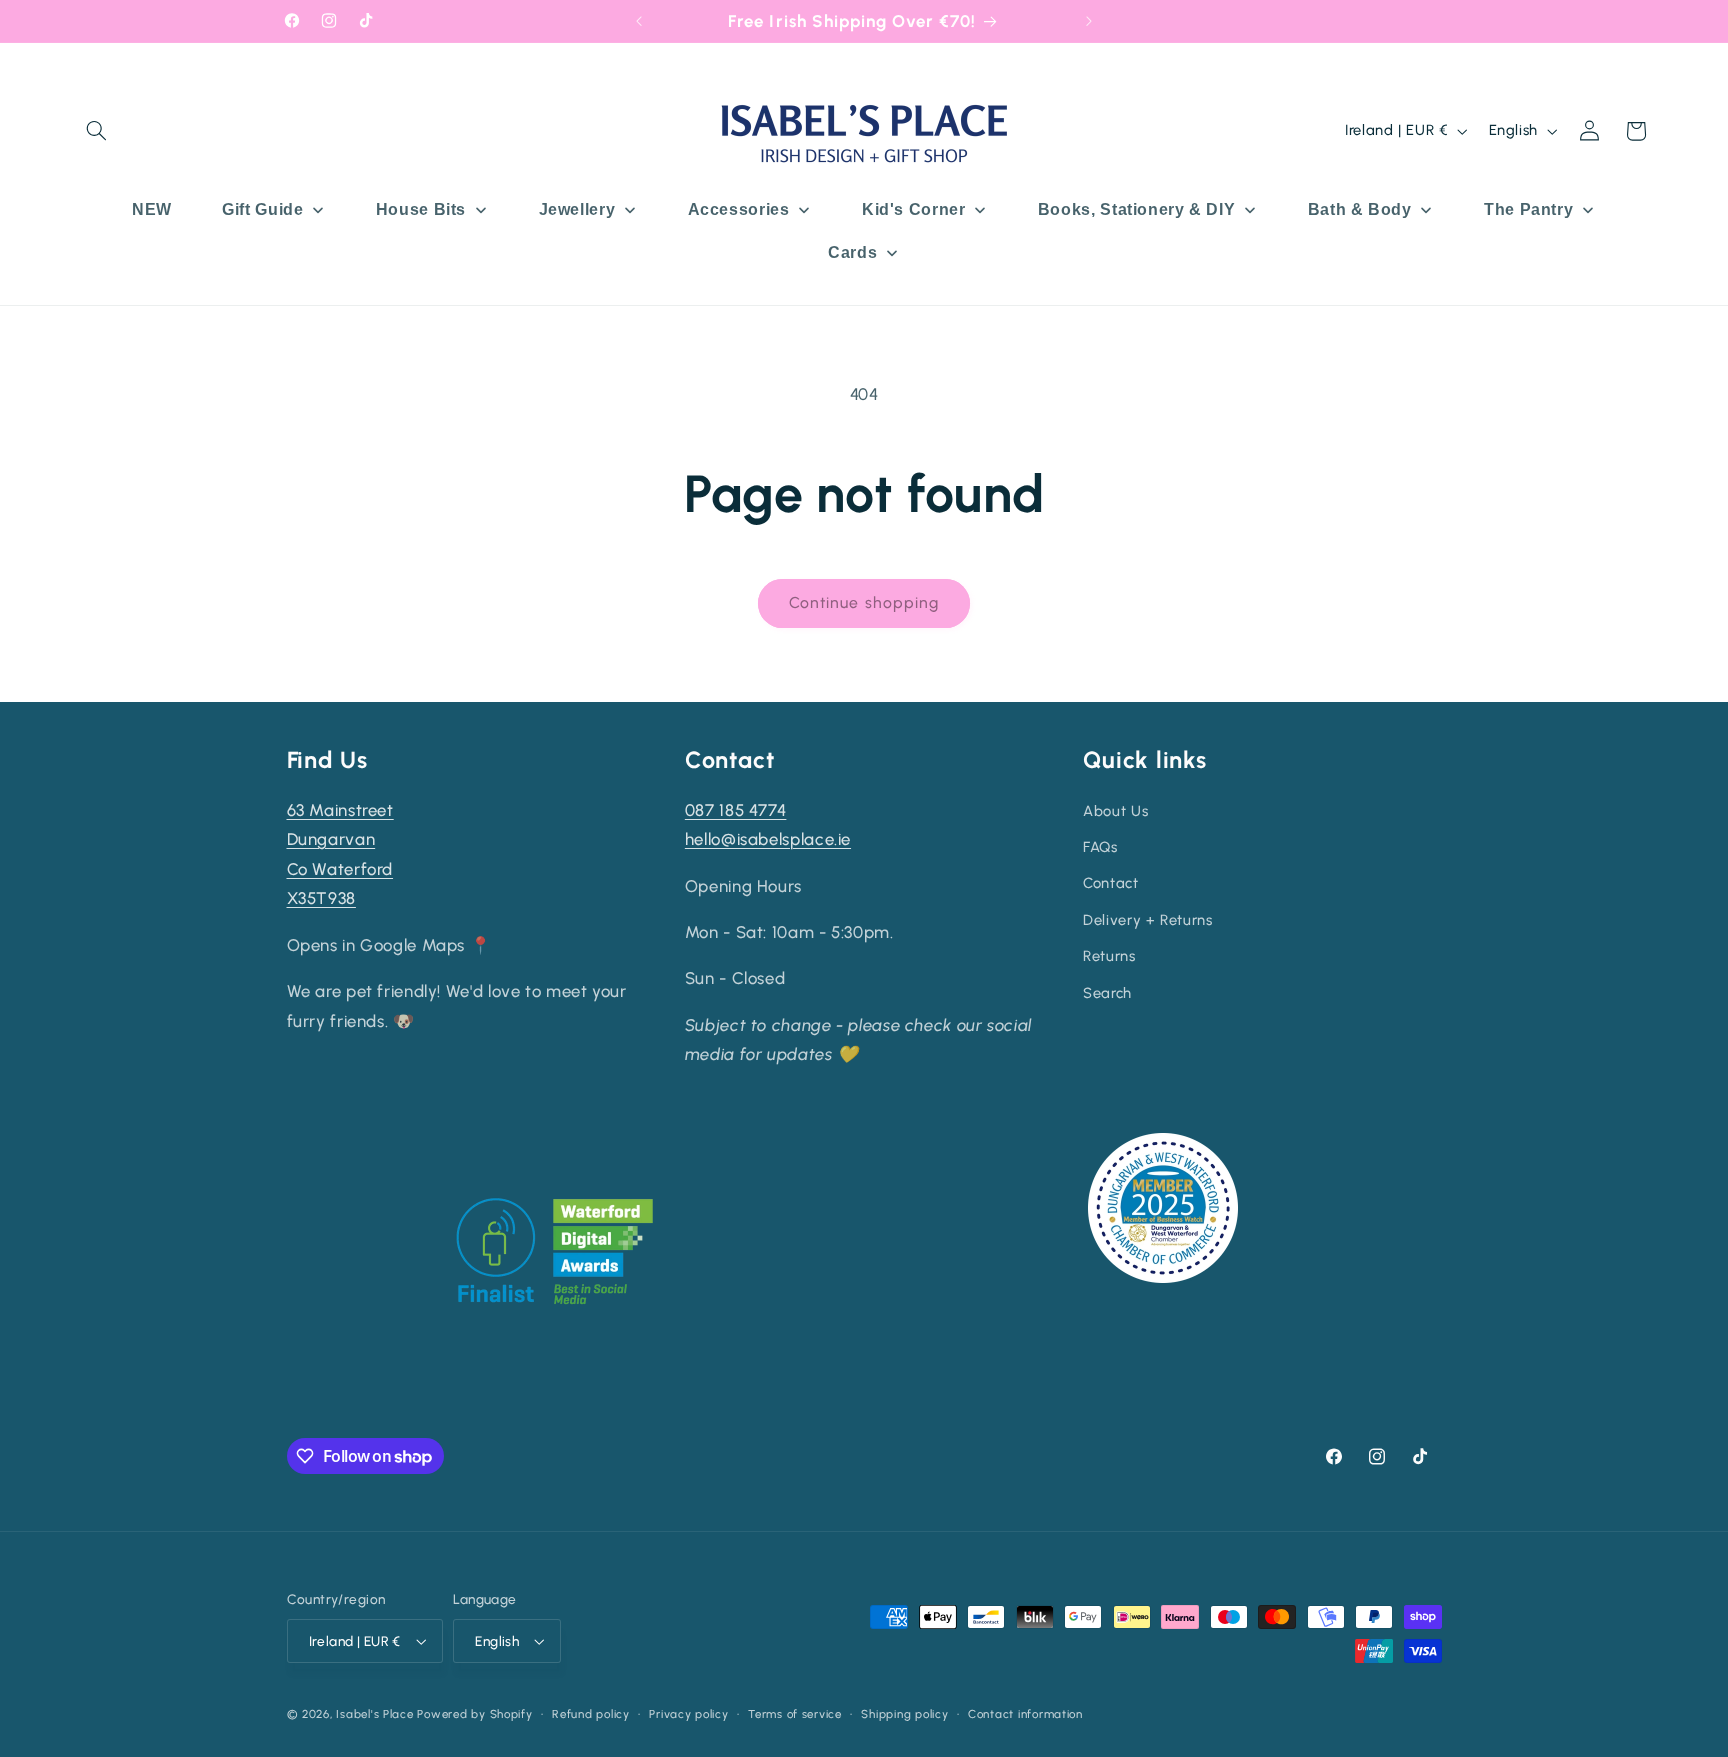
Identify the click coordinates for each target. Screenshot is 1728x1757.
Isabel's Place (374, 1714)
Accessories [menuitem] (739, 209)
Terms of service (795, 1714)
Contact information (1025, 1714)
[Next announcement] (1089, 21)
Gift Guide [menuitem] (262, 209)
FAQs (1100, 847)
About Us (1115, 811)
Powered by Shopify (474, 1714)
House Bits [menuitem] (421, 209)
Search (1107, 993)
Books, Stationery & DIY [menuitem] (1137, 209)
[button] (97, 131)
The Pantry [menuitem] (1528, 209)
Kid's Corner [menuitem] (914, 209)
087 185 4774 (736, 810)
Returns (1109, 956)
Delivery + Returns (1147, 920)
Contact (1110, 883)
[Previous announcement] (639, 21)
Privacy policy (688, 1714)
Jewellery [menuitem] (577, 209)
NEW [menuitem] (152, 209)
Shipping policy (904, 1714)
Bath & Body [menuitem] (1360, 209)
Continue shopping (864, 602)
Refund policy (591, 1714)
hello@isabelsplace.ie (768, 839)
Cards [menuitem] (852, 252)
